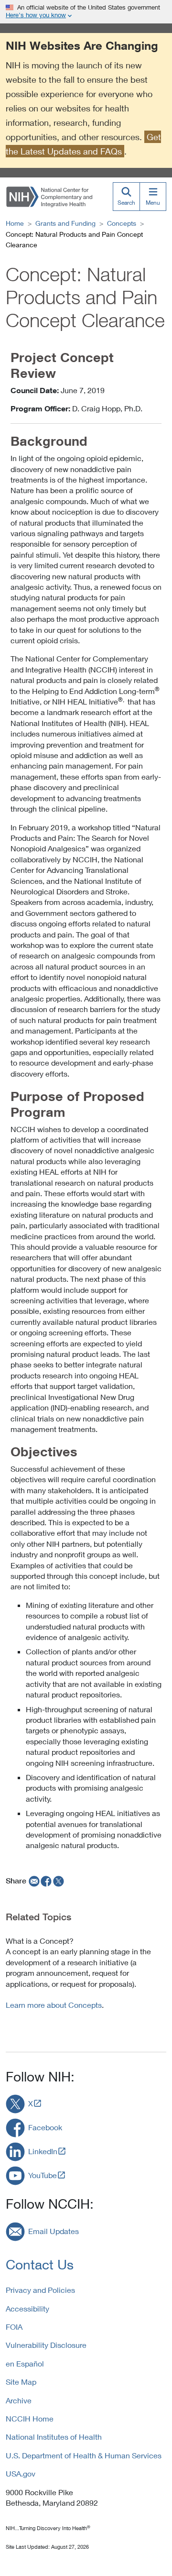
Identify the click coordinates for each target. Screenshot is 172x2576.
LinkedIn (43, 2151)
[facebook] (46, 1881)
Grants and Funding (65, 223)
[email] (33, 1881)
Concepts (122, 223)
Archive (19, 2400)
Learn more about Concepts (54, 2005)
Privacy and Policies (40, 2290)
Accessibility (27, 2308)
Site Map (21, 2382)
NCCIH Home (30, 2418)
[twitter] (59, 1881)
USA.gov (21, 2473)
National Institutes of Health (54, 2437)
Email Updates (54, 2231)
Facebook (45, 2127)
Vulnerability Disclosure (46, 2345)
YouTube (43, 2175)
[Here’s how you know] (86, 12)
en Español (25, 2363)
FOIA (14, 2327)
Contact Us (40, 2264)
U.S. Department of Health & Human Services (84, 2455)
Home (15, 223)
